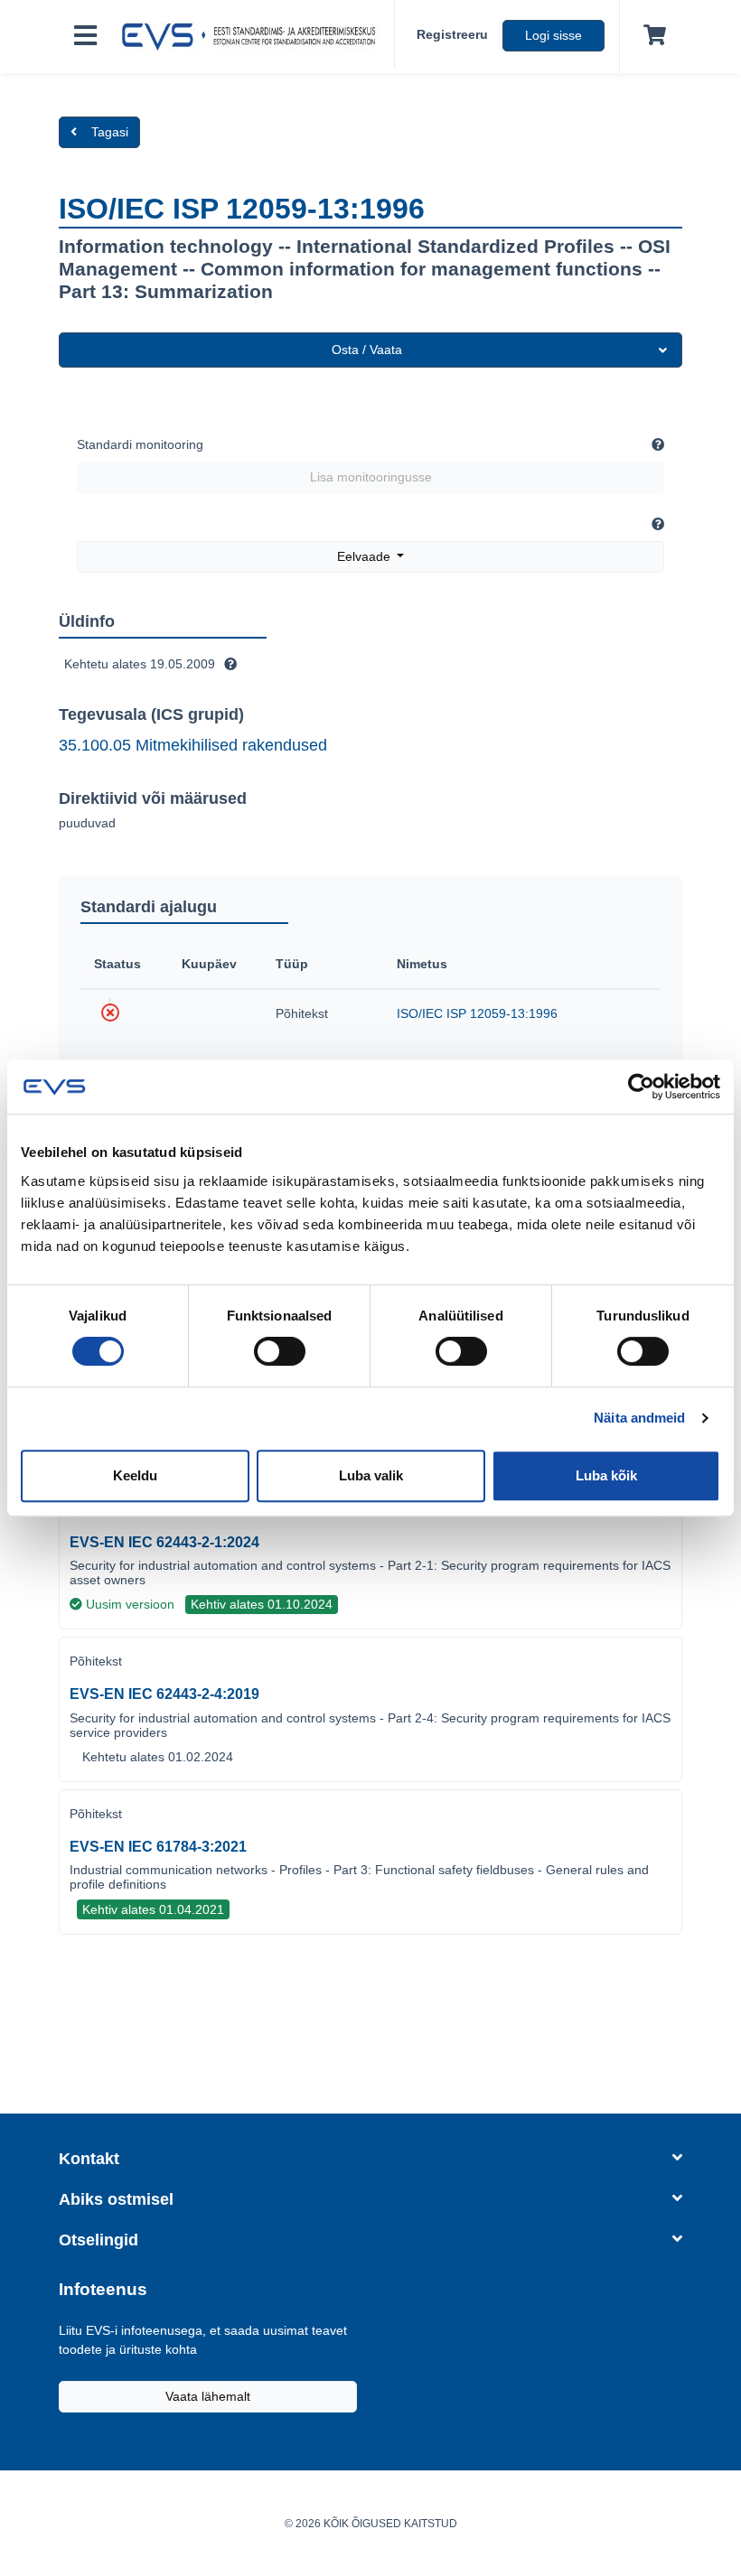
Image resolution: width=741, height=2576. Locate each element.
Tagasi (110, 132)
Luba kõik (606, 1475)
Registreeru (452, 34)
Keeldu (135, 1475)
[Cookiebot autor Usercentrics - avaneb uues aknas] (641, 1087)
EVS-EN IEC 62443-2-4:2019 (164, 1694)
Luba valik (371, 1475)
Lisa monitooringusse (371, 477)
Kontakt (89, 2159)
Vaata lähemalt (208, 2396)
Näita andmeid (639, 1418)
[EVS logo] (253, 37)
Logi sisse (553, 35)
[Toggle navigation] (85, 37)
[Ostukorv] (651, 36)
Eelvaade (366, 556)
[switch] (280, 1351)
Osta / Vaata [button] (367, 350)
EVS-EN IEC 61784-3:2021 (158, 1847)
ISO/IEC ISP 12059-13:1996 (477, 1013)
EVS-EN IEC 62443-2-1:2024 (164, 1542)
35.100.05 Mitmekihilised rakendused (193, 745)
